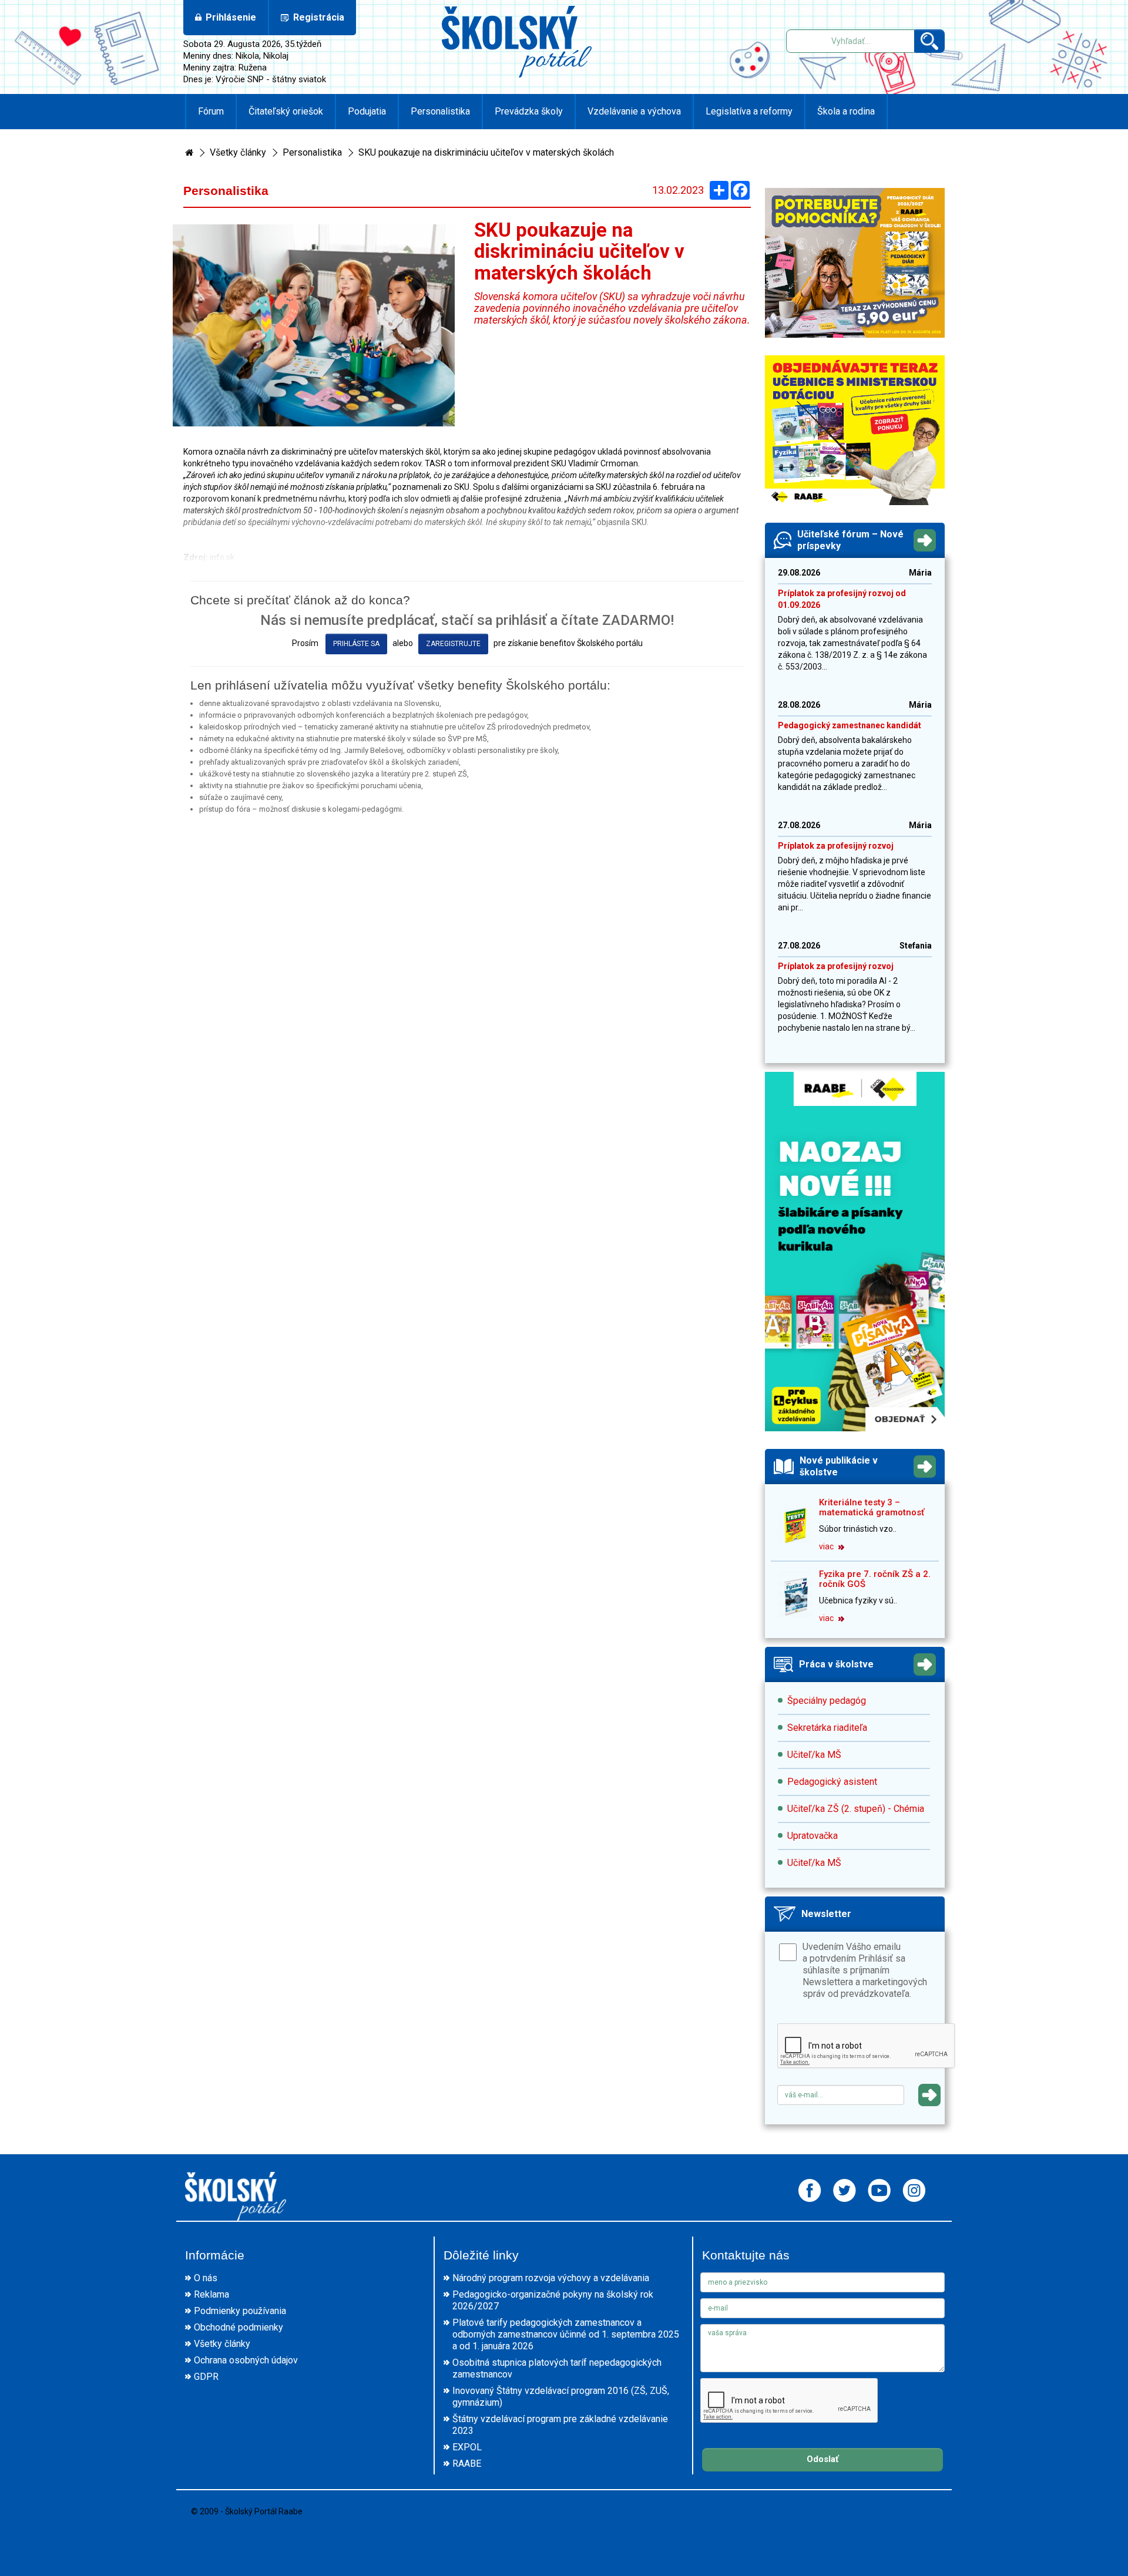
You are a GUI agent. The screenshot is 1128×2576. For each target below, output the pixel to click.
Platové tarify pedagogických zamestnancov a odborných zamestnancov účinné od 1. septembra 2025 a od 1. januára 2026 (566, 2334)
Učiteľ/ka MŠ (814, 1755)
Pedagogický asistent (832, 1782)
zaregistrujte (453, 644)
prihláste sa (356, 644)
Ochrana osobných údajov (246, 2360)
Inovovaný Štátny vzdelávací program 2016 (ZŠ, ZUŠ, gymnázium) (561, 2397)
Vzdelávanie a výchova (634, 111)
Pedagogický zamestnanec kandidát (850, 725)
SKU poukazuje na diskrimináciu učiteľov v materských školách (486, 152)
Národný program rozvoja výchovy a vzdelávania (551, 2278)
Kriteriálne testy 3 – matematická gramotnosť (872, 1507)
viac (827, 1546)
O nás (206, 2278)
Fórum (211, 111)
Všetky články (238, 152)
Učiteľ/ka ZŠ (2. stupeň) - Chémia (856, 1809)
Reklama (211, 2294)
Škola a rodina (846, 111)
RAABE (467, 2464)
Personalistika (440, 111)
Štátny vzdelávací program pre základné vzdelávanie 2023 (560, 2425)
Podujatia (367, 111)
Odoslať (822, 2459)
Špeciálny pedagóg (827, 1701)
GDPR (206, 2377)
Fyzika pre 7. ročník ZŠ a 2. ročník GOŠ (875, 1579)
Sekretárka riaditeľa (827, 1728)
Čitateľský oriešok (286, 111)
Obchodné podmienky (239, 2327)
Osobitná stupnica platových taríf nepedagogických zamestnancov (557, 2368)
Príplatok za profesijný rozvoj (836, 846)
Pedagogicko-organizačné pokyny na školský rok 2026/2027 (553, 2300)
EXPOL (467, 2447)
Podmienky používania (240, 2311)
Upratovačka (813, 1836)
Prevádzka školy (529, 111)
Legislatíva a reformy (749, 111)
